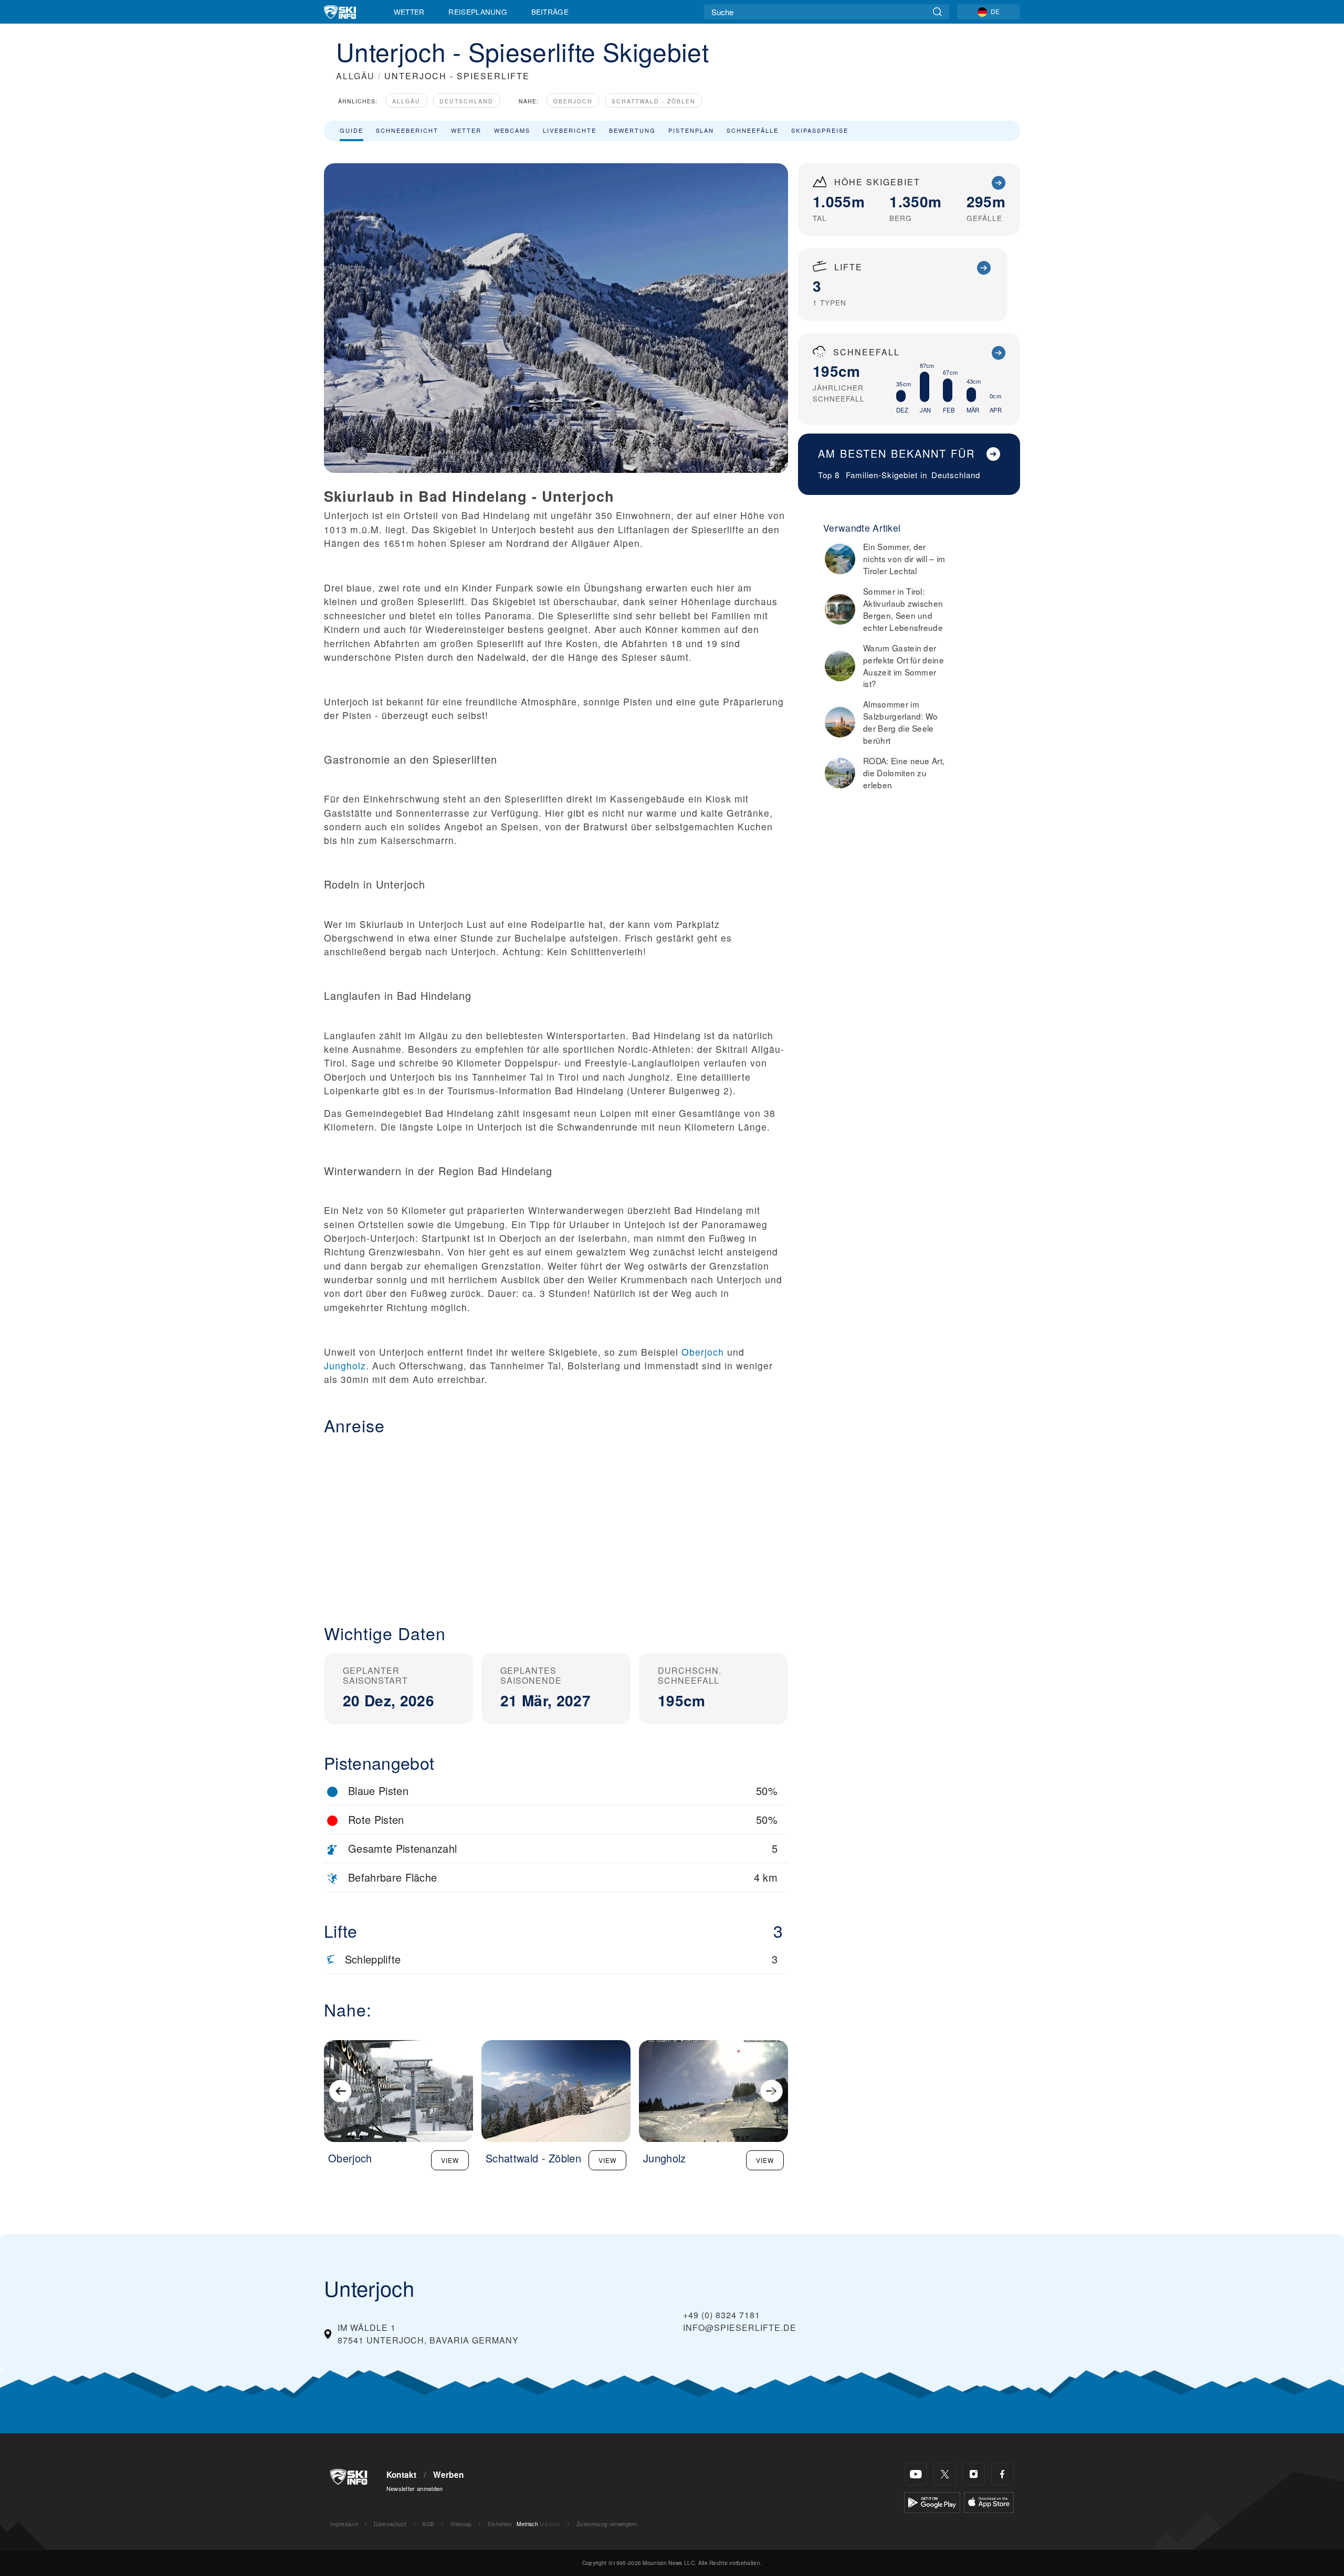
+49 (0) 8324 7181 (722, 2315)
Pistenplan (691, 130)
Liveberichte (570, 130)
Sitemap (461, 2524)
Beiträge (550, 12)
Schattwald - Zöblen (654, 101)
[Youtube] (916, 2474)
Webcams (512, 130)
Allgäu (406, 101)
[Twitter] (945, 2474)
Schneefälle (753, 130)
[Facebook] (1002, 2474)
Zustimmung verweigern (607, 2524)
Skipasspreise (820, 130)
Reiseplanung (478, 12)
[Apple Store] (989, 2501)
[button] (556, 1521)
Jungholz (345, 1365)
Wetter (409, 12)
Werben (448, 2475)
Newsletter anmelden (415, 2488)
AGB (428, 2524)
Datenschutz (390, 2524)
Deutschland (466, 101)
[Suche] (937, 12)
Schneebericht (407, 130)
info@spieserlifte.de (740, 2327)
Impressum (344, 2524)
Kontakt (402, 2475)
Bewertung (632, 130)
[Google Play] (932, 2501)
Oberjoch (573, 101)
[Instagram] (974, 2474)
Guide (351, 130)
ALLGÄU (355, 76)
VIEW (450, 2160)
